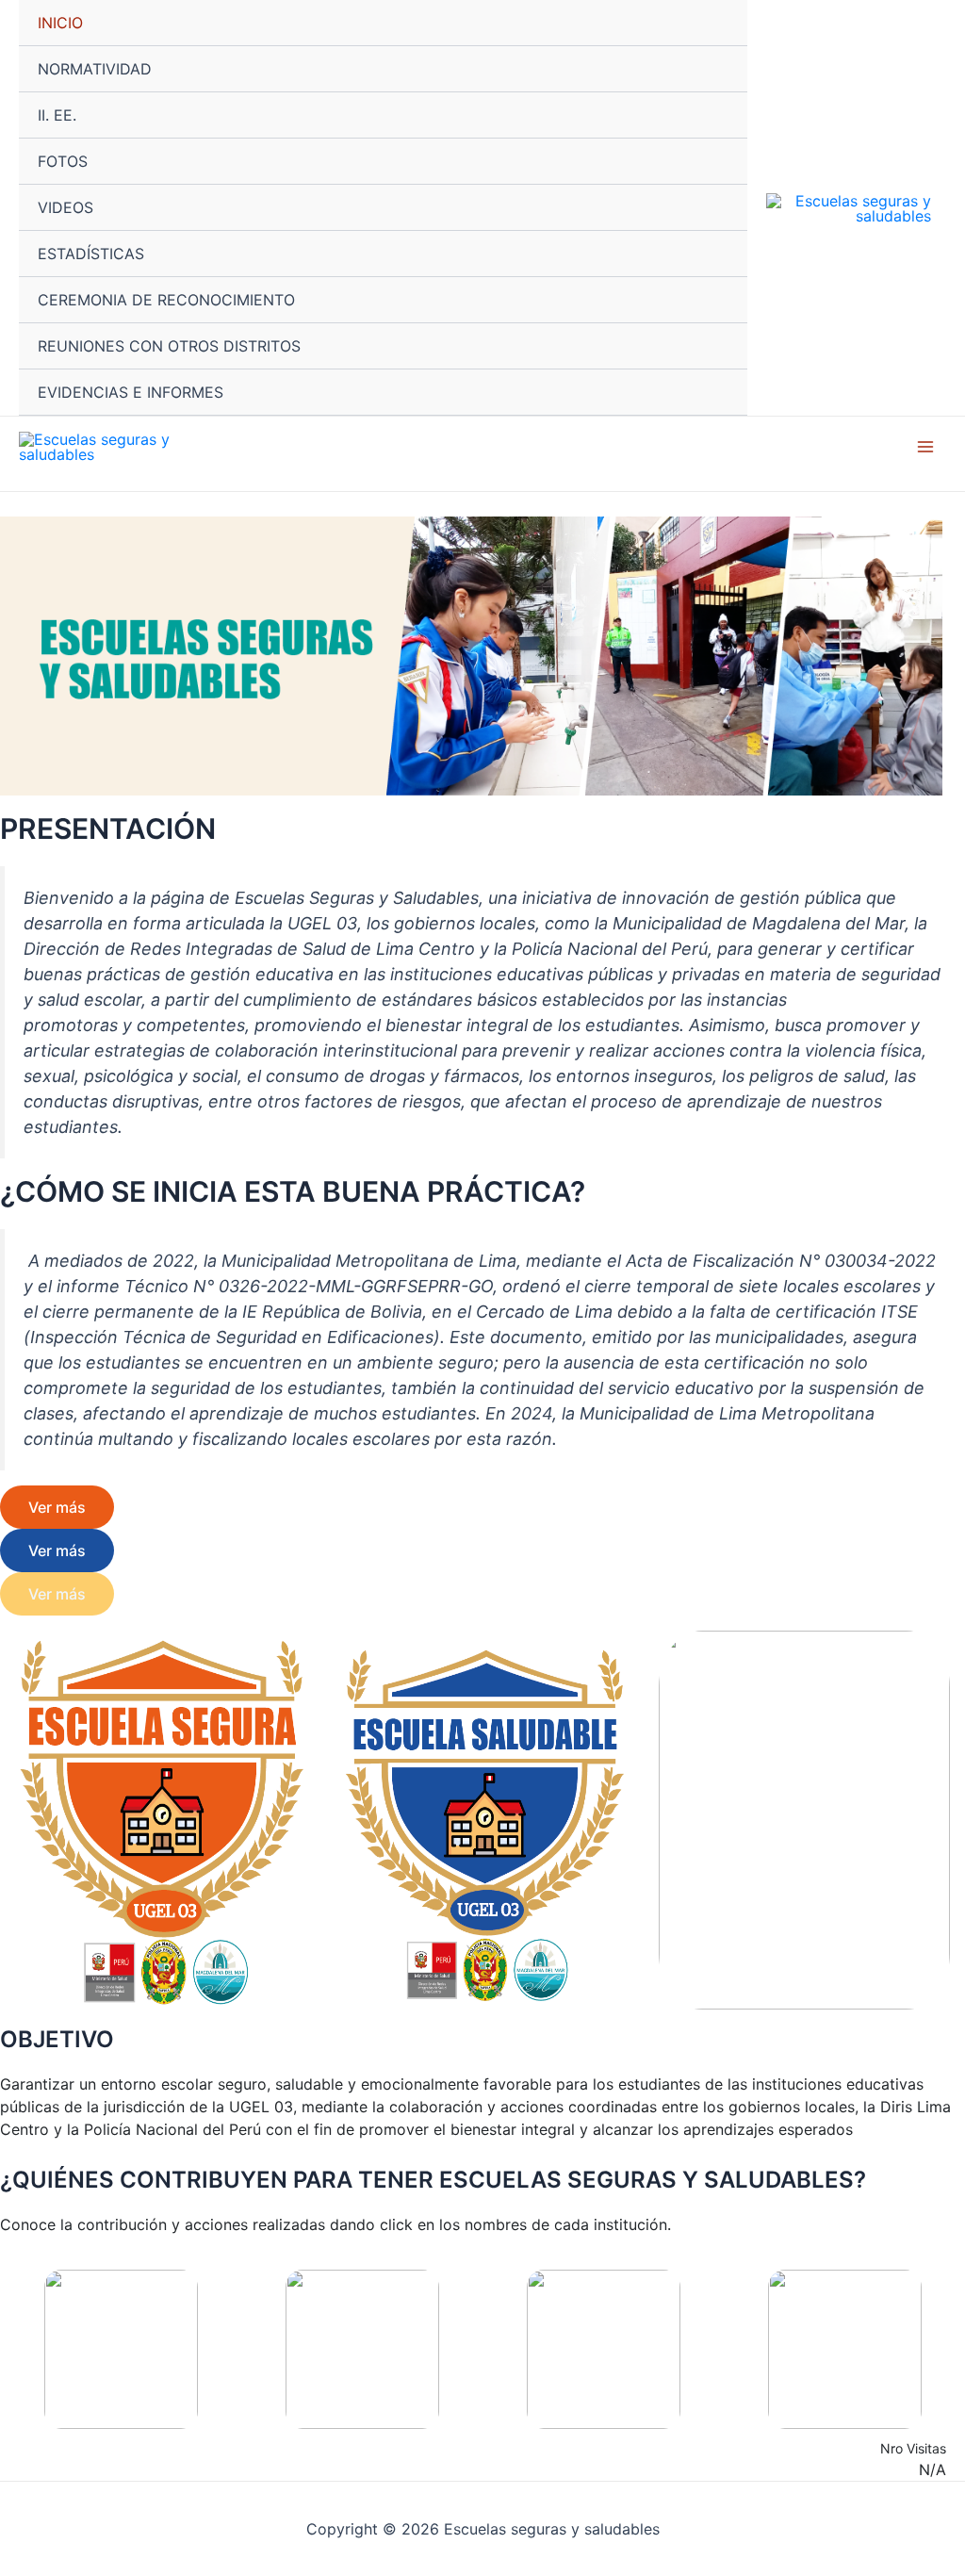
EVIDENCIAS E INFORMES (131, 392)
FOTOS (63, 161)
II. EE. (57, 115)
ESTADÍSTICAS (91, 254)
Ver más (57, 1507)
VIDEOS (65, 207)
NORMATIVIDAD (95, 69)
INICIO (60, 23)
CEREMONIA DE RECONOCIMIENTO (166, 300)
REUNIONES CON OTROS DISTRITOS (169, 346)
